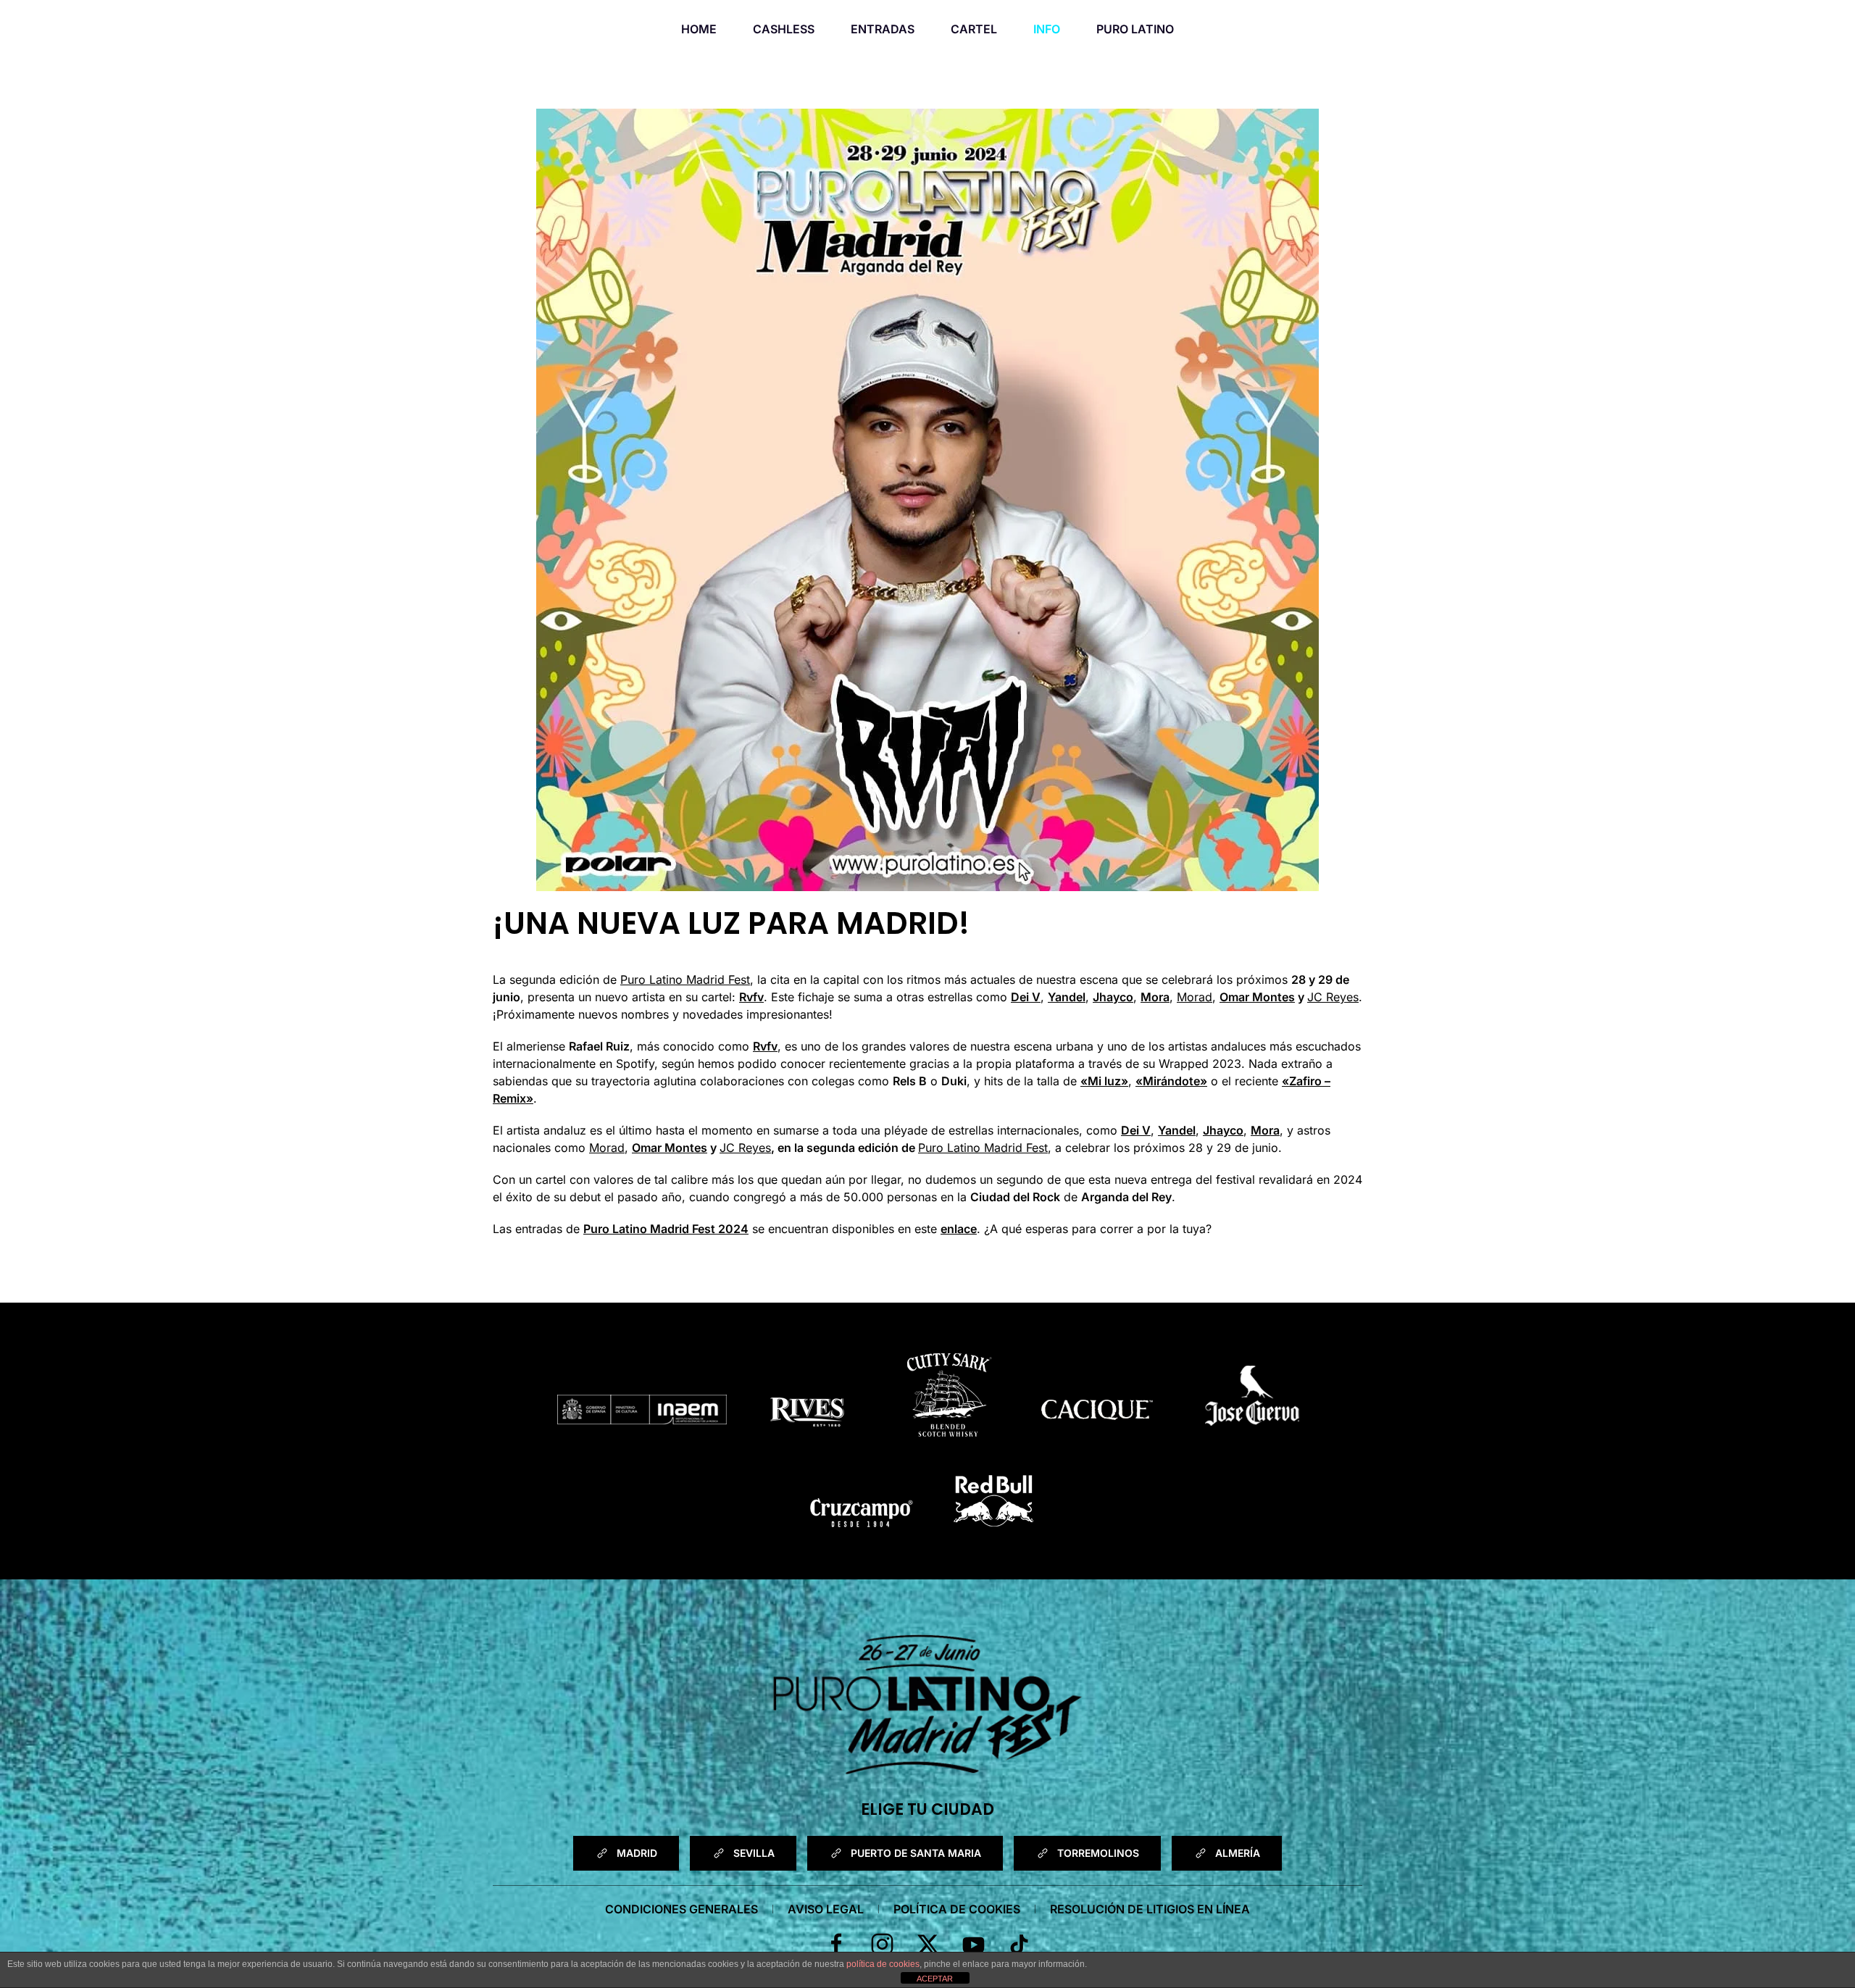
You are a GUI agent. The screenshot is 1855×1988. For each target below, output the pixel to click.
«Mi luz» (1104, 1081)
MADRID (637, 1853)
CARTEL (974, 29)
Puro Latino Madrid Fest (685, 980)
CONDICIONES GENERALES (681, 1909)
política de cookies (883, 1964)
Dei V (1026, 997)
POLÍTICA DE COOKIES (957, 1909)
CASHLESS (784, 29)
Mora (1155, 997)
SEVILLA (754, 1853)
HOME (699, 29)
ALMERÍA (1238, 1853)
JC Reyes (1333, 997)
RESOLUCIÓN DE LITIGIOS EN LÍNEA (1150, 1909)
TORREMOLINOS (1098, 1853)
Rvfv (751, 997)
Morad (1195, 997)
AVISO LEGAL (826, 1909)
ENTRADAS (883, 29)
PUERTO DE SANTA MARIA (916, 1853)
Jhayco (1113, 997)
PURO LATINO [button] (1135, 29)
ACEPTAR (935, 1979)
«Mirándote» (1171, 1081)
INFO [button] (1047, 29)
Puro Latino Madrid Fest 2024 (666, 1229)
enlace (959, 1229)
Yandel (1067, 997)
